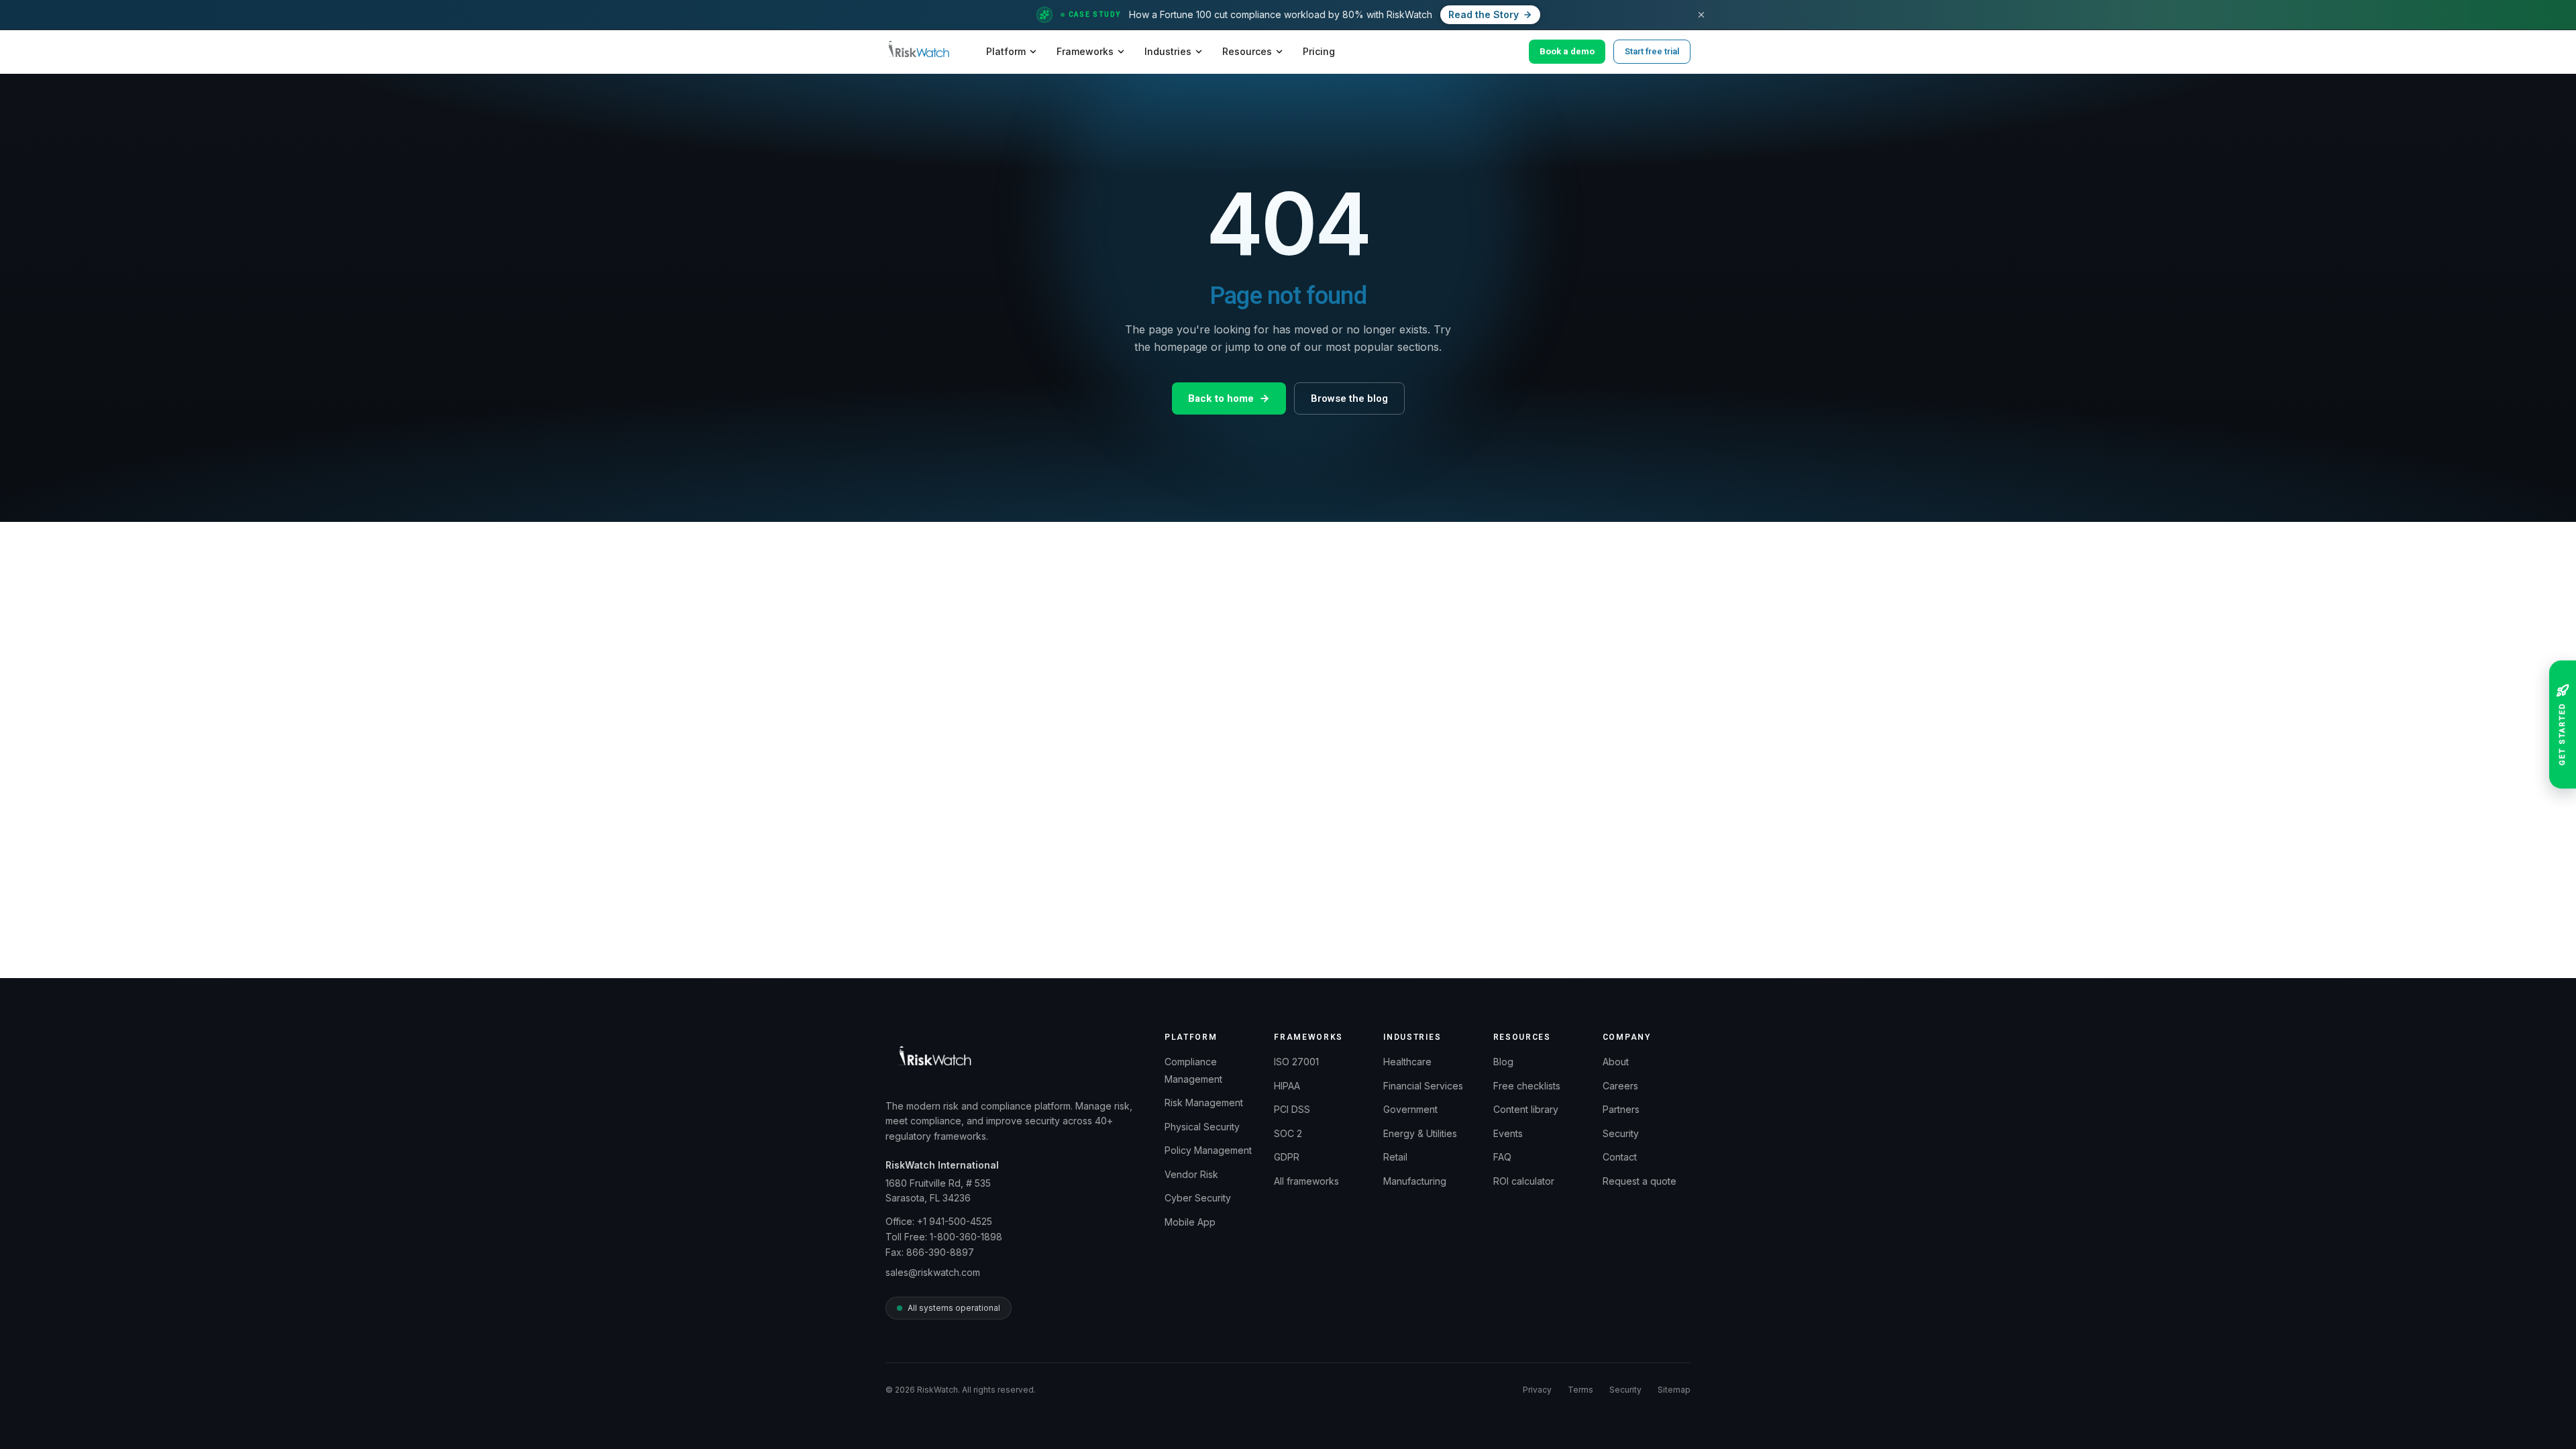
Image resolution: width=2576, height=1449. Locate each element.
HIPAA (1287, 1086)
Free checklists (1527, 1086)
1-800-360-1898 (966, 1237)
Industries (1168, 51)
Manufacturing (1415, 1181)
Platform (1006, 51)
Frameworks (1085, 51)
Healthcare (1407, 1062)
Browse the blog (1349, 398)
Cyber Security (1198, 1198)
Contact (1620, 1157)
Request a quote (1640, 1181)
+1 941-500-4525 (955, 1221)
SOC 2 (1288, 1133)
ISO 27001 (1296, 1062)
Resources (1247, 51)
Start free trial (1652, 51)
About (1616, 1062)
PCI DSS (1292, 1109)
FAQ (1502, 1157)
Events (1508, 1133)
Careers (1620, 1086)
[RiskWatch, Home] (918, 52)
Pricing (1319, 51)
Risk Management (1204, 1103)
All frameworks (1306, 1181)
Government (1410, 1109)
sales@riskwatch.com (933, 1272)
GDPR (1287, 1157)
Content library (1526, 1109)
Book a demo (1567, 51)
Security (1621, 1133)
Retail (1395, 1157)
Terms (1580, 1390)
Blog (1503, 1062)
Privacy (1537, 1390)
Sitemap (1674, 1390)
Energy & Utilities (1420, 1133)
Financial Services (1423, 1086)
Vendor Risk (1191, 1174)
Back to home (1221, 398)
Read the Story (1484, 14)
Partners (1621, 1109)
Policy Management (1208, 1150)
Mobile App (1190, 1222)
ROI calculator (1524, 1181)
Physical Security (1202, 1127)
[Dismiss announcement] (1701, 15)
